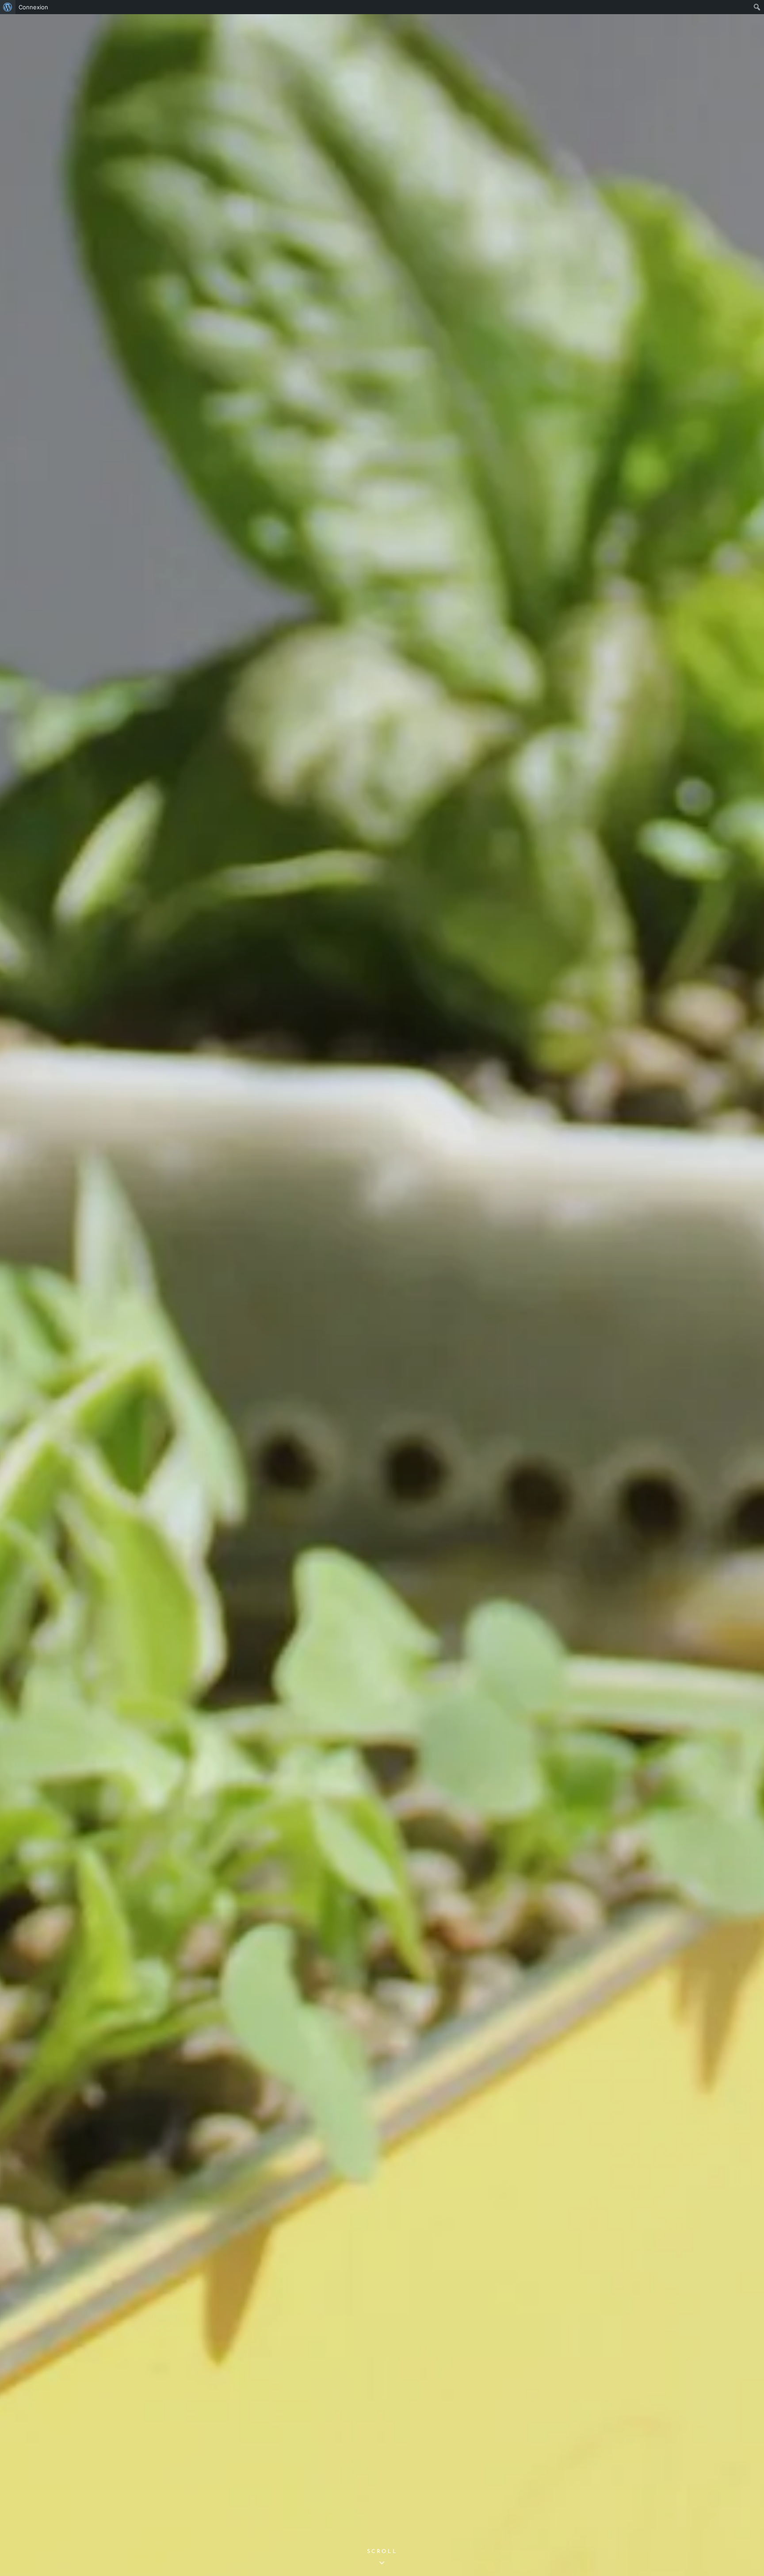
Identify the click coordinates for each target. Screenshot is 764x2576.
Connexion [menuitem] (33, 7)
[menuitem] (8, 7)
